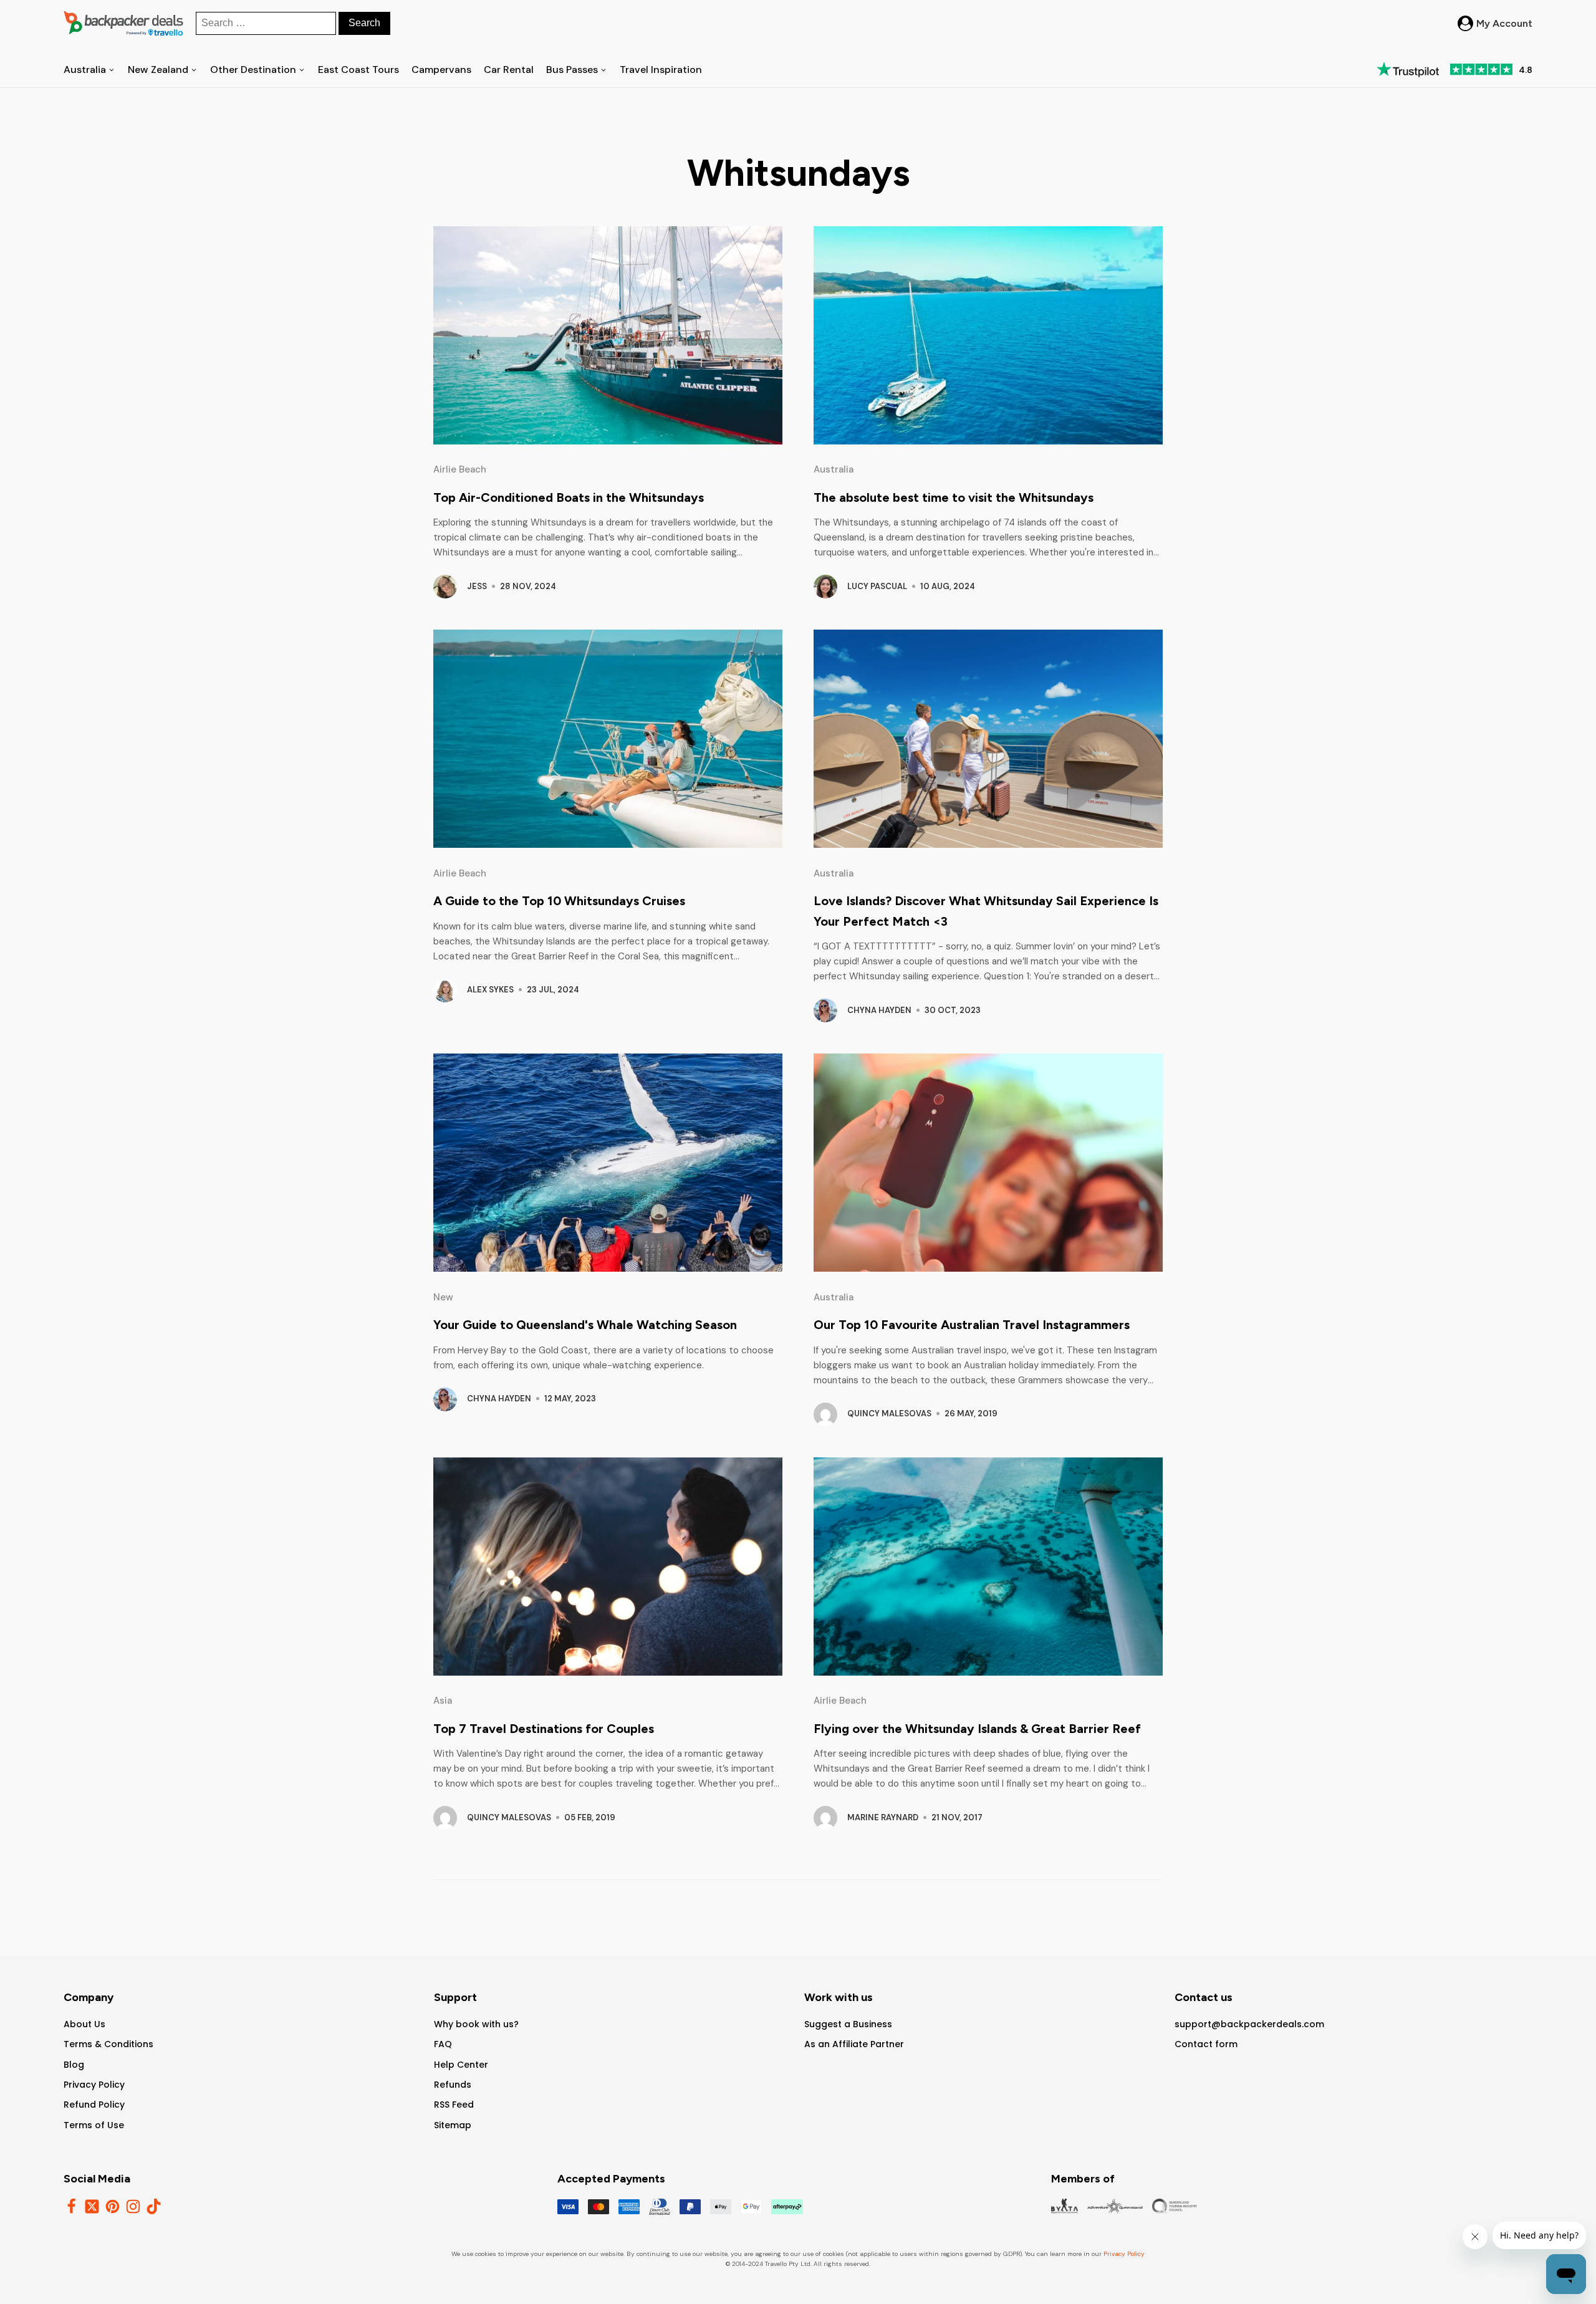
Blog (74, 2065)
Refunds (453, 2085)
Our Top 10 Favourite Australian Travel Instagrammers (972, 1325)
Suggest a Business (848, 2024)
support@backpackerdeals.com (1249, 2024)
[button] (1495, 24)
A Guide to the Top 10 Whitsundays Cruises (559, 901)
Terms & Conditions (108, 2044)
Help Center (461, 2065)
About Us (84, 2024)
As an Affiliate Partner (854, 2044)
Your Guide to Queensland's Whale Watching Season (585, 1325)
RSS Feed (454, 2105)
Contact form (1206, 2044)
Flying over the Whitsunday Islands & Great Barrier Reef (977, 1729)
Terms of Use (94, 2125)
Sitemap (453, 2125)
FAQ (443, 2044)
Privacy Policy (94, 2085)
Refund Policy (94, 2105)
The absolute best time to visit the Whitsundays (954, 497)
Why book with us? (476, 2024)
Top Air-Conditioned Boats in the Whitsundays (569, 497)
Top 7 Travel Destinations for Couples (544, 1729)
